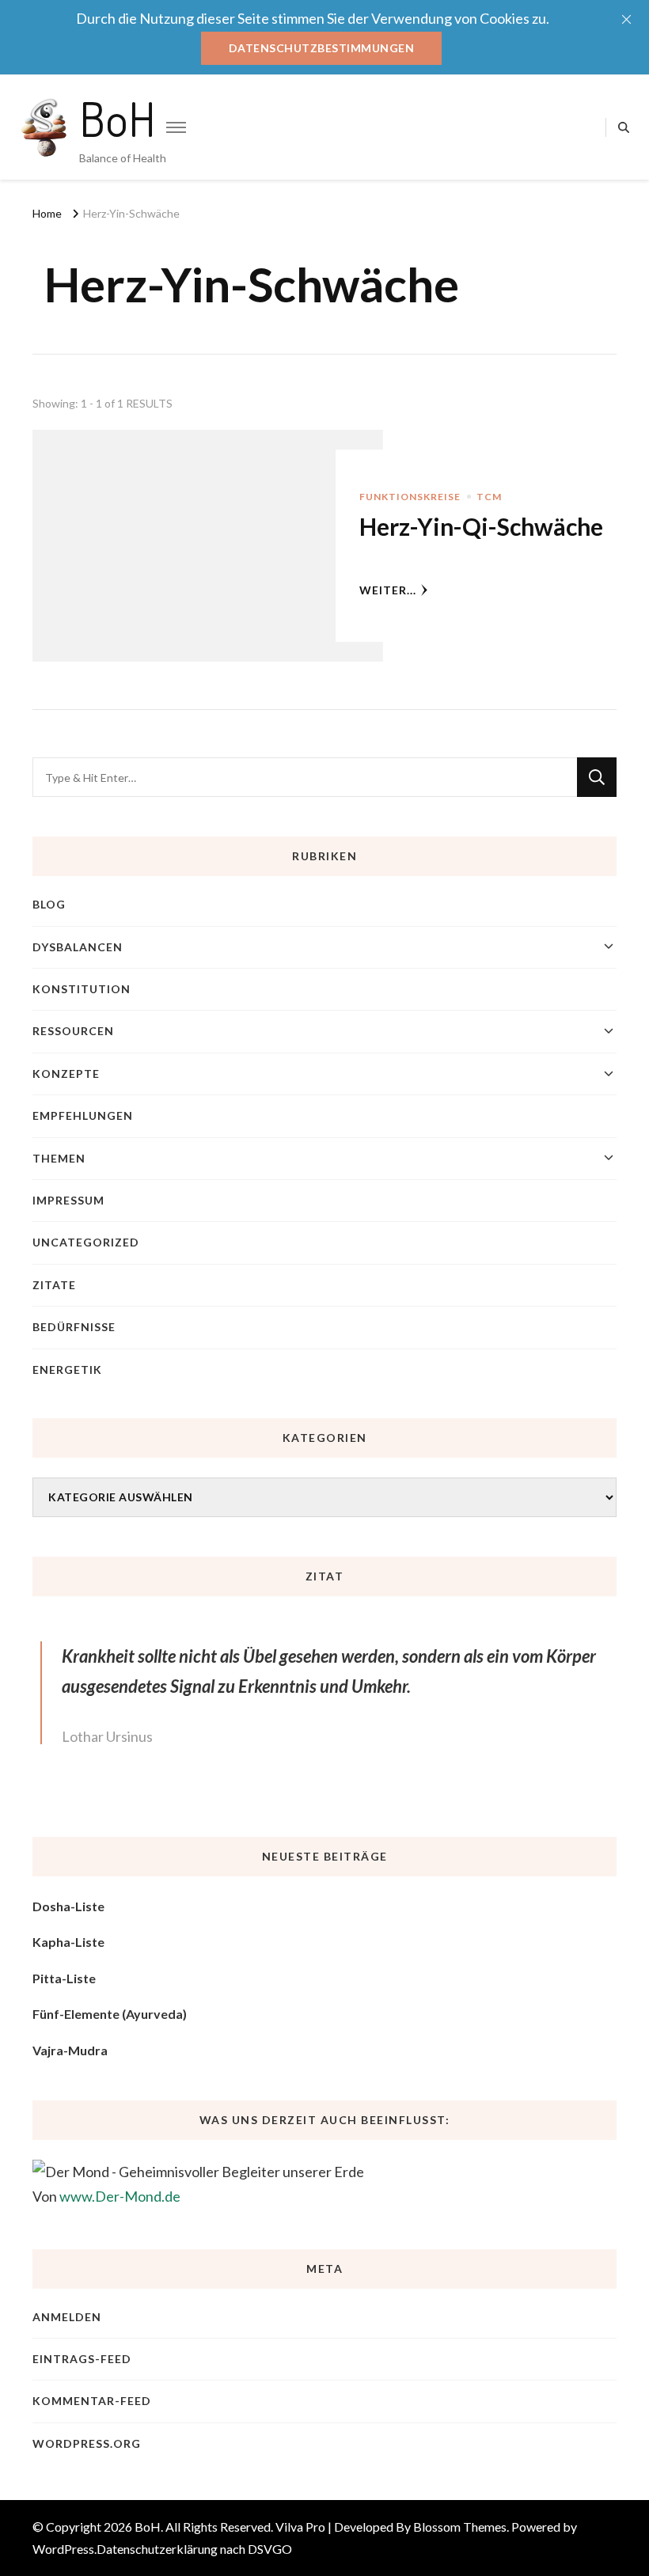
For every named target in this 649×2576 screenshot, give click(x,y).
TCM (489, 497)
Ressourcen (73, 1031)
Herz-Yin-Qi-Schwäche (481, 526)
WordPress (63, 2549)
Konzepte (66, 1074)
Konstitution (82, 989)
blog (49, 904)
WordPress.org (87, 2443)
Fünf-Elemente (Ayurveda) (110, 2014)
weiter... (388, 590)
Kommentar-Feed (92, 2401)
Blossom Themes (460, 2527)
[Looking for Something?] (305, 777)
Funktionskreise (410, 497)
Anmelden (67, 2317)
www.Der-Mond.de (120, 2196)
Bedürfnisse (74, 1327)
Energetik (67, 1370)
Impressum (68, 1200)
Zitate (54, 1285)
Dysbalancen (78, 947)
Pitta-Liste (64, 1978)
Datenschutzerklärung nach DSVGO (194, 2549)
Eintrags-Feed (82, 2359)
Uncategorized (86, 1242)
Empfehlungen (83, 1115)
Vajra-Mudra (70, 2050)
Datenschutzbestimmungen (322, 48)
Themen (59, 1158)
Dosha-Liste (68, 1906)
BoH (118, 118)
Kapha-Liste (68, 1942)
